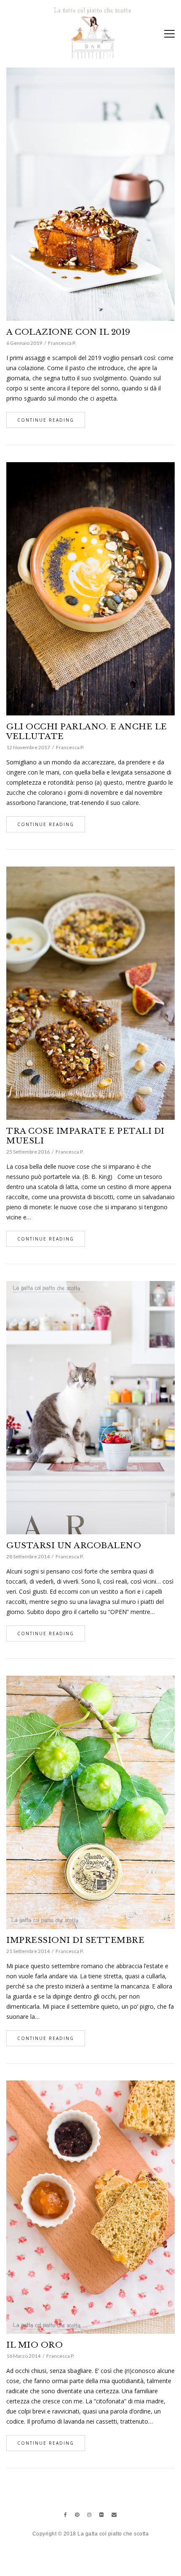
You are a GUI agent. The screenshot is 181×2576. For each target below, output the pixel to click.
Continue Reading (46, 420)
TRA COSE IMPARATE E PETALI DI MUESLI (85, 1136)
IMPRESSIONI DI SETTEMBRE (75, 1940)
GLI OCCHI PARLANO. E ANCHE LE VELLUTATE (87, 731)
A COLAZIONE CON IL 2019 (68, 332)
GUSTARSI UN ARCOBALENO (74, 1545)
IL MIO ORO (35, 2345)
